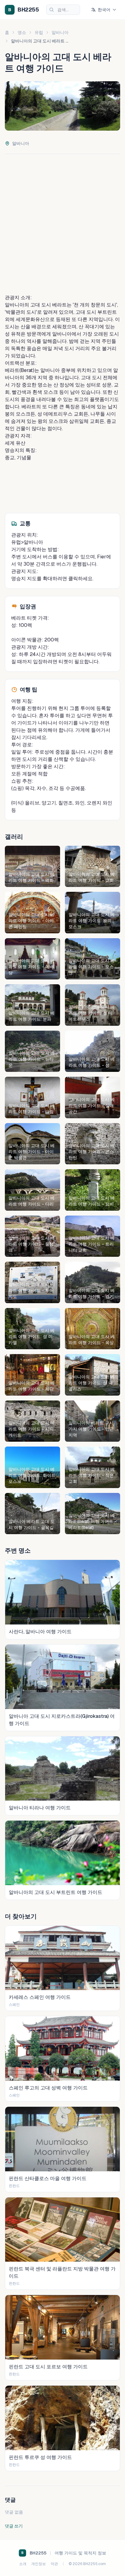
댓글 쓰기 (14, 2526)
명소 (22, 32)
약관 (54, 2564)
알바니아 (60, 32)
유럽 (39, 32)
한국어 (104, 10)
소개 (23, 2564)
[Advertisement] (62, 229)
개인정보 (39, 2564)
